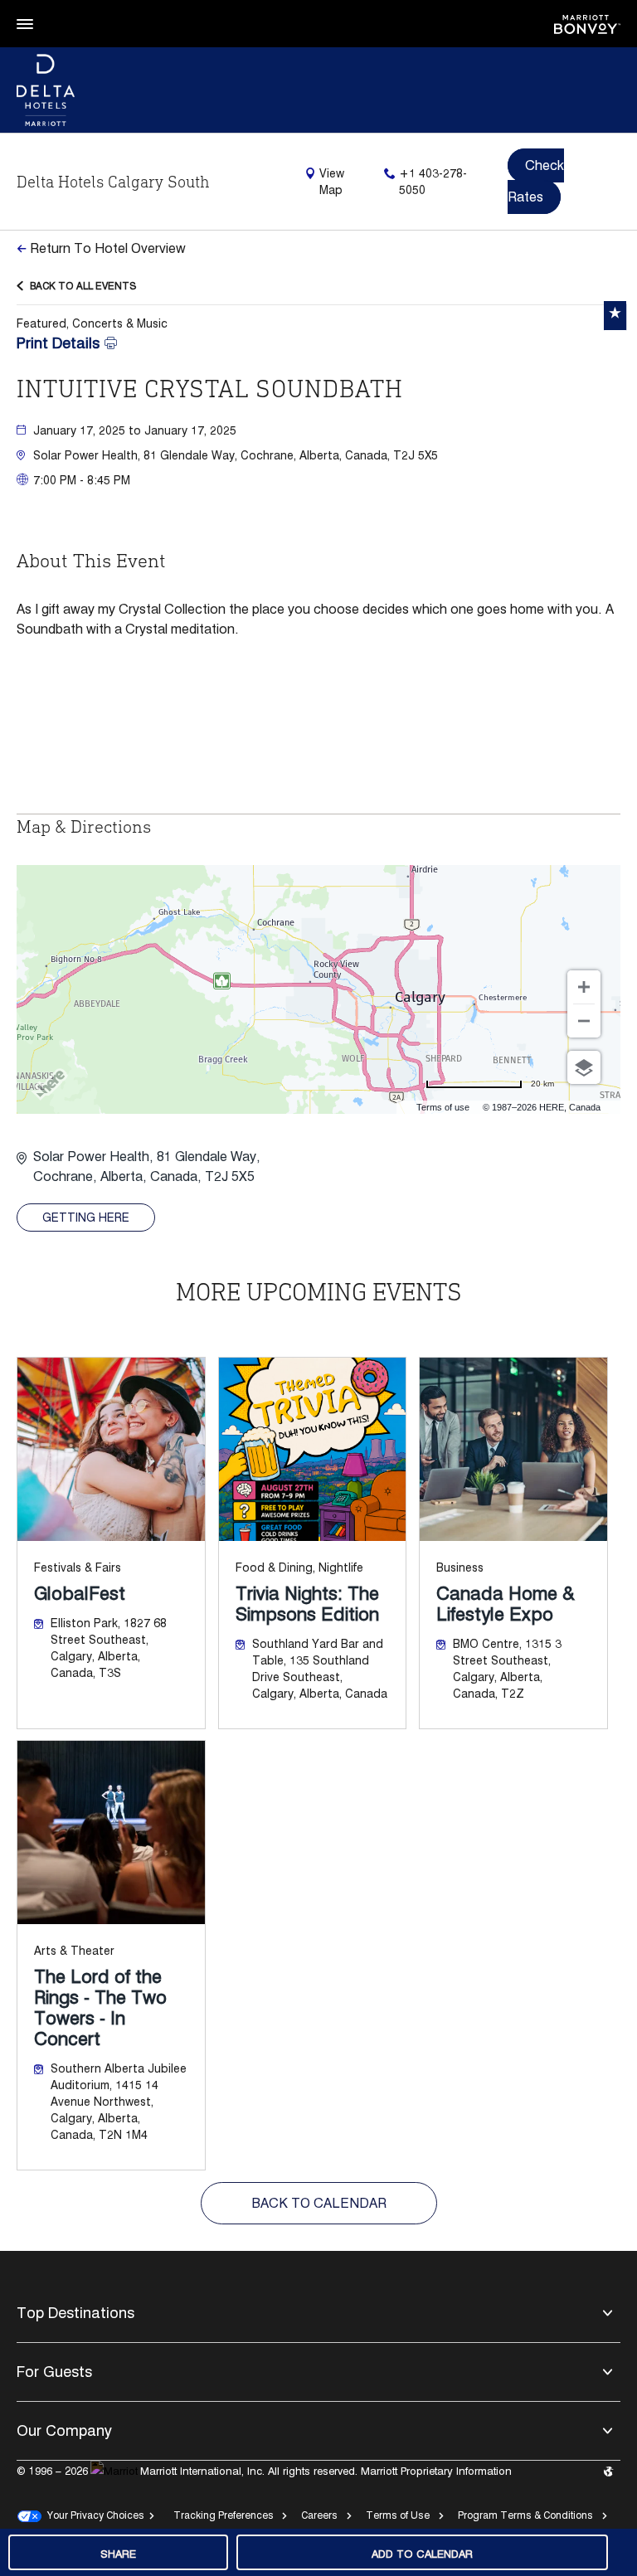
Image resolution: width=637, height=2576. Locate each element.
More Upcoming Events (319, 1292)
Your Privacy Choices (93, 2515)
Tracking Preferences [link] (224, 2515)
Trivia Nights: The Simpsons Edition (307, 1604)
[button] (327, 455)
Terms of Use (398, 2515)
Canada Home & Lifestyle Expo (506, 1604)
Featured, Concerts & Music (92, 323)
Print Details (58, 343)
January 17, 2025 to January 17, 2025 (135, 430)
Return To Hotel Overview (108, 248)
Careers (319, 2515)
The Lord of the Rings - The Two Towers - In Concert (100, 2008)
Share (118, 2554)
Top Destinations (75, 2313)
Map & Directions (84, 826)
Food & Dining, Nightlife (299, 1567)
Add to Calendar (422, 2554)
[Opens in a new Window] (587, 23)
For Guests (54, 2372)
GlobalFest (80, 1594)
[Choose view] (584, 1067)
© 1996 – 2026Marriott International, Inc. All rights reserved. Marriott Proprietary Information (264, 2471)
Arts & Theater (74, 1951)
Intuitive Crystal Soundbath (210, 389)
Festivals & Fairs (78, 1567)
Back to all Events (83, 286)
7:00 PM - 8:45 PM (82, 480)
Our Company (64, 2430)
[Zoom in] (584, 987)
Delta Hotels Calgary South (113, 182)
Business (460, 1567)
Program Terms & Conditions (525, 2515)
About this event (91, 560)
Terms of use (443, 1107)
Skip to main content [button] (55, 8)
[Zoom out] (584, 1021)
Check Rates (536, 181)
